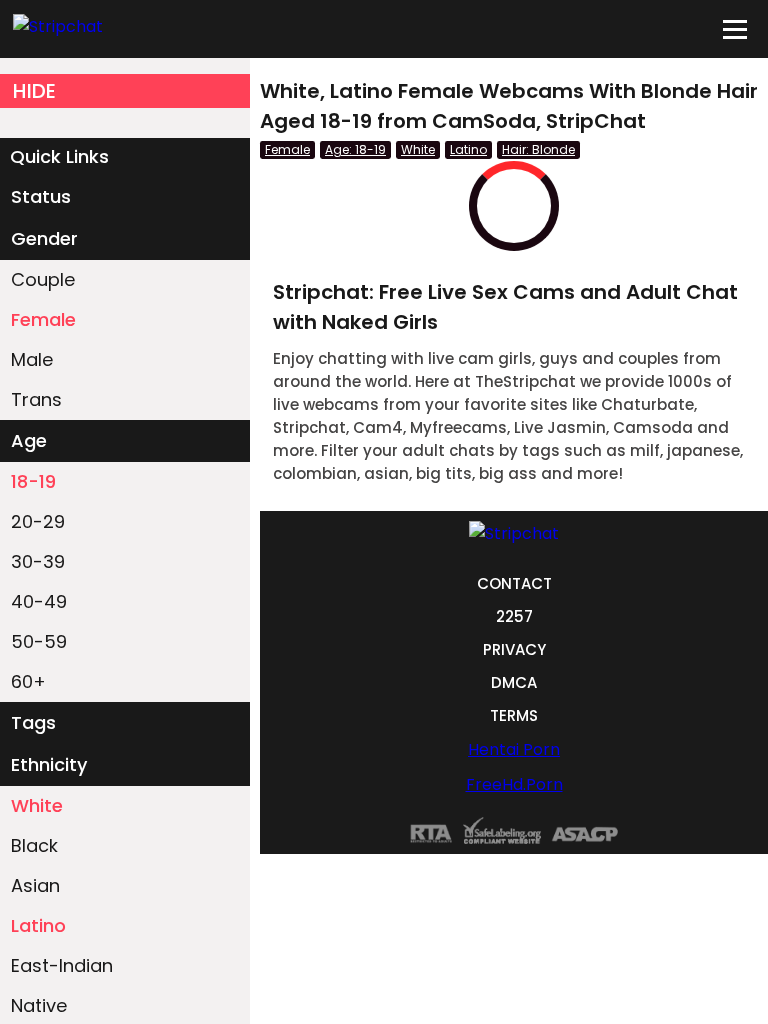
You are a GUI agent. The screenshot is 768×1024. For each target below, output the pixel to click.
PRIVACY (514, 649)
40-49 (39, 601)
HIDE (34, 91)
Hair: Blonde (538, 149)
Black (34, 845)
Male (32, 359)
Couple (43, 279)
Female (43, 319)
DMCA (514, 682)
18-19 (33, 481)
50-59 (39, 641)
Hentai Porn (514, 749)
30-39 (38, 561)
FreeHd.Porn (514, 784)
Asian (35, 885)
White (37, 805)
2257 (514, 616)
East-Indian (62, 965)
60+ (28, 681)
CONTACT (514, 583)
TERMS (514, 715)
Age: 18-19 (355, 149)
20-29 (38, 521)
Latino (38, 925)
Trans (36, 399)
